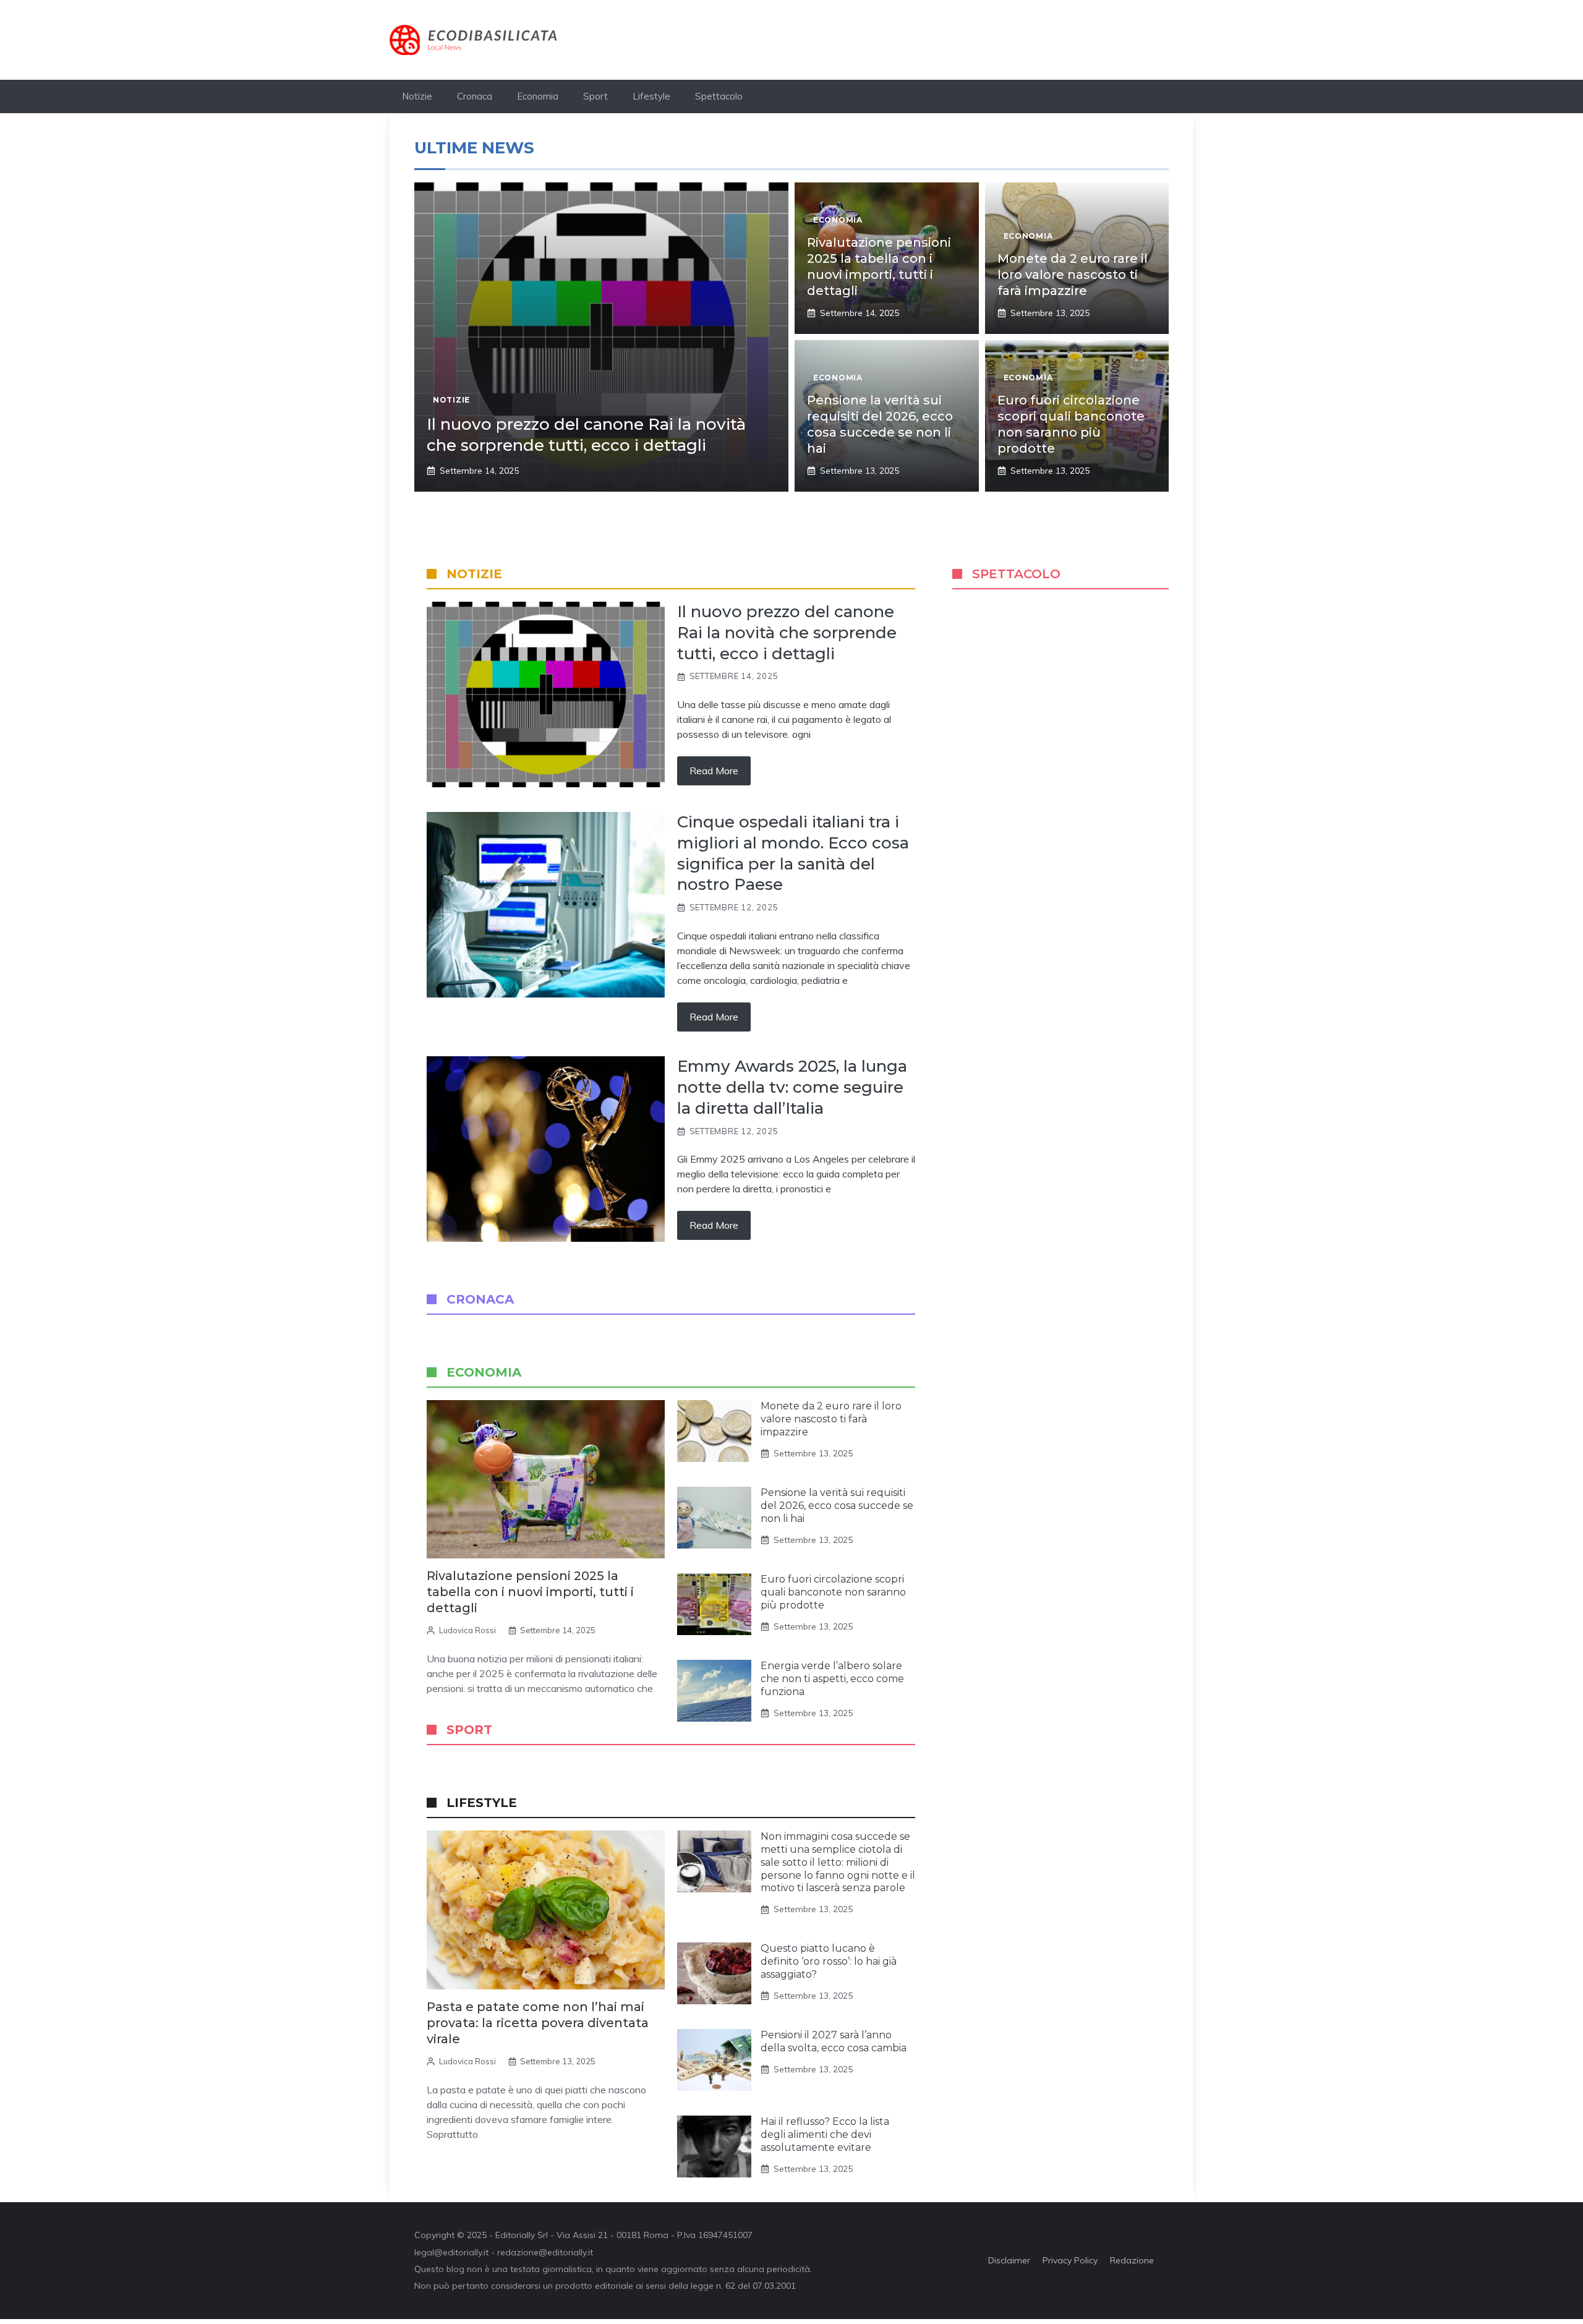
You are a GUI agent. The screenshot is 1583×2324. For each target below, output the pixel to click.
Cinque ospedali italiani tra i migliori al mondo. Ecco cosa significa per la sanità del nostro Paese (793, 853)
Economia (538, 96)
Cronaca (475, 96)
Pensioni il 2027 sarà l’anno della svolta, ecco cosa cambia (834, 2041)
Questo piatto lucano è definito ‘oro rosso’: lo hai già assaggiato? (829, 1961)
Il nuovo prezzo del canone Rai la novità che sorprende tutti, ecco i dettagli (586, 435)
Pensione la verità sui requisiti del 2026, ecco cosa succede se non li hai (837, 1506)
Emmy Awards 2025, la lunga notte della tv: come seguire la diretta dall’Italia (792, 1087)
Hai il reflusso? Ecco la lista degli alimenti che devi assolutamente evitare (825, 2134)
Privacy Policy (1070, 2260)
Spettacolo (719, 96)
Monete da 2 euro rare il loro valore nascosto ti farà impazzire (1073, 275)
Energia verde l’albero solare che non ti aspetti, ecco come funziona (832, 1679)
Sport (595, 96)
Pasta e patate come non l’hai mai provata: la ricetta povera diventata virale (538, 2023)
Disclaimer (1009, 2260)
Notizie (417, 96)
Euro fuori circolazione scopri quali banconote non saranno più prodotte (833, 1592)
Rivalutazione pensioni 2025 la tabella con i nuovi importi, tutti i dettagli (530, 1592)
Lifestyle (651, 96)
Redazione (1132, 2260)
